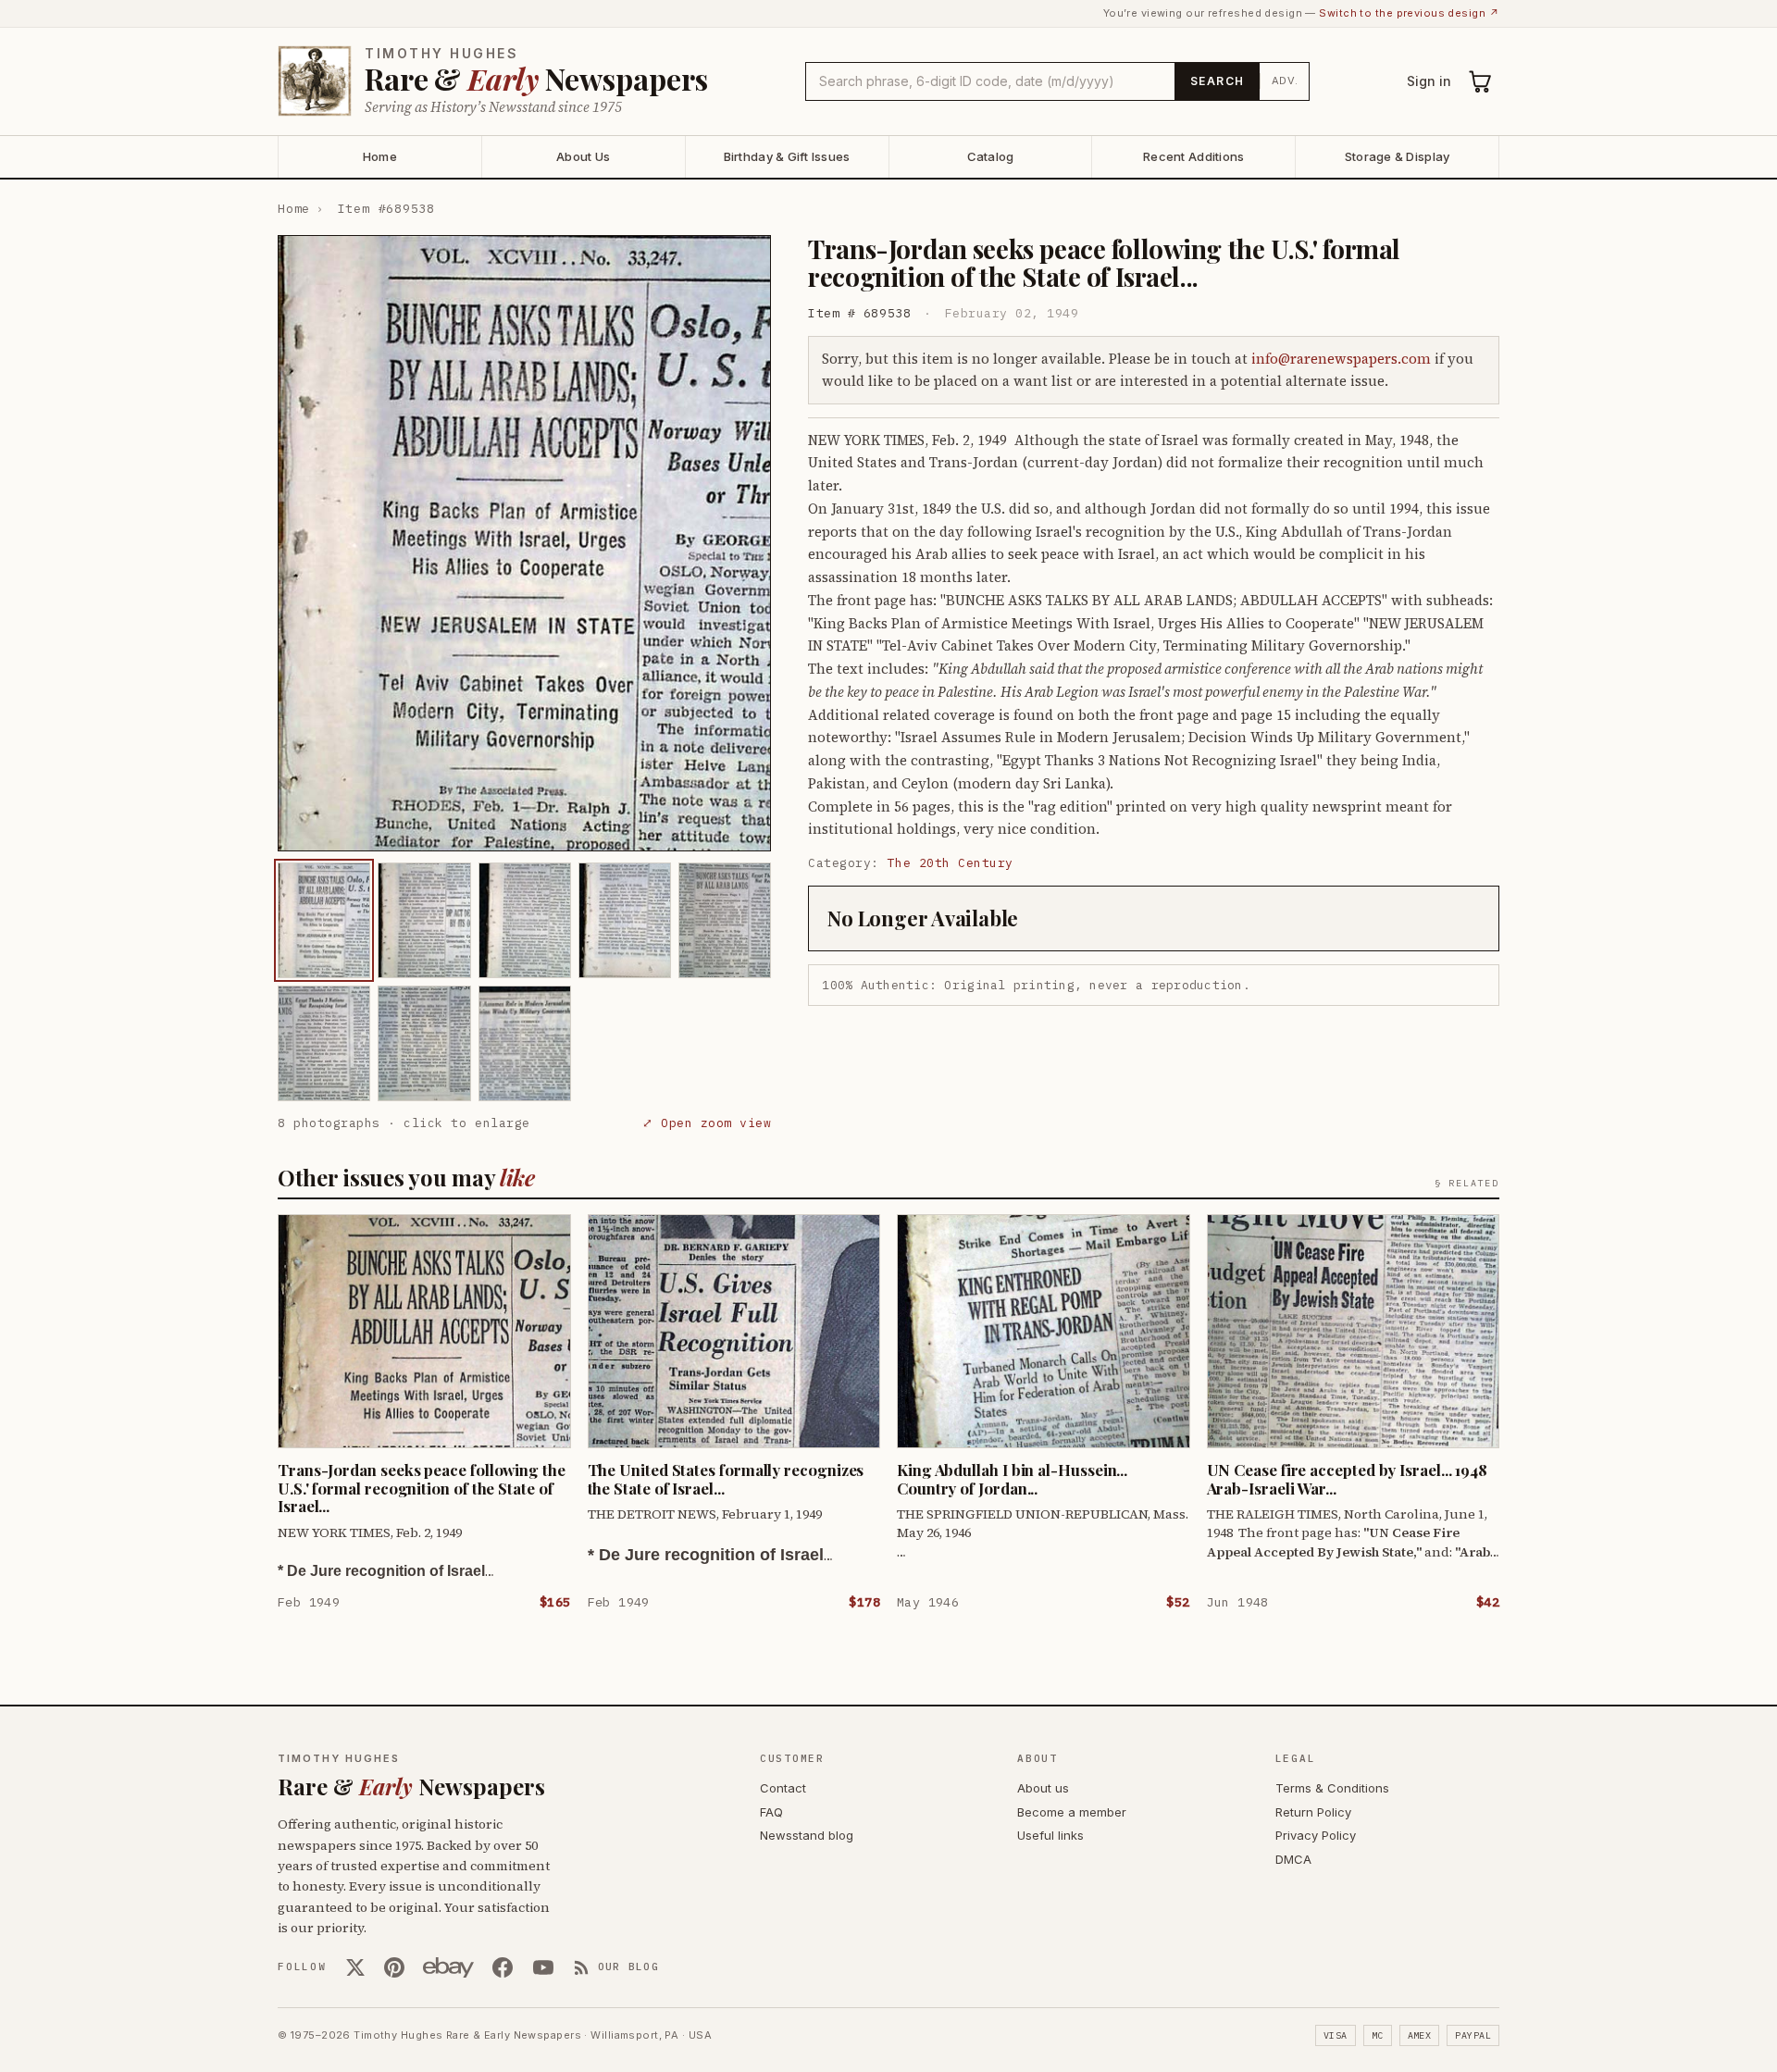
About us (1043, 1788)
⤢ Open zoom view (707, 1123)
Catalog (991, 156)
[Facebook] (503, 1967)
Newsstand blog (807, 1835)
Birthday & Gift (787, 156)
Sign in (1429, 81)
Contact (783, 1788)
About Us (583, 156)
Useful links (1050, 1835)
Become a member (1072, 1812)
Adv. (1285, 81)
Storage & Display (1397, 156)
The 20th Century (951, 863)
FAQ (771, 1812)
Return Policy (1313, 1812)
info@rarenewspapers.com (1341, 359)
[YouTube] (543, 1967)
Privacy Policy (1316, 1835)
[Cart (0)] (1481, 81)
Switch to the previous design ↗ (1409, 13)
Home (380, 156)
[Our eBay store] (448, 1967)
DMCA (1293, 1859)
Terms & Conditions (1332, 1788)
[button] (524, 543)
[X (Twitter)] (355, 1967)
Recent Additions (1193, 156)
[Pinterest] (394, 1967)
